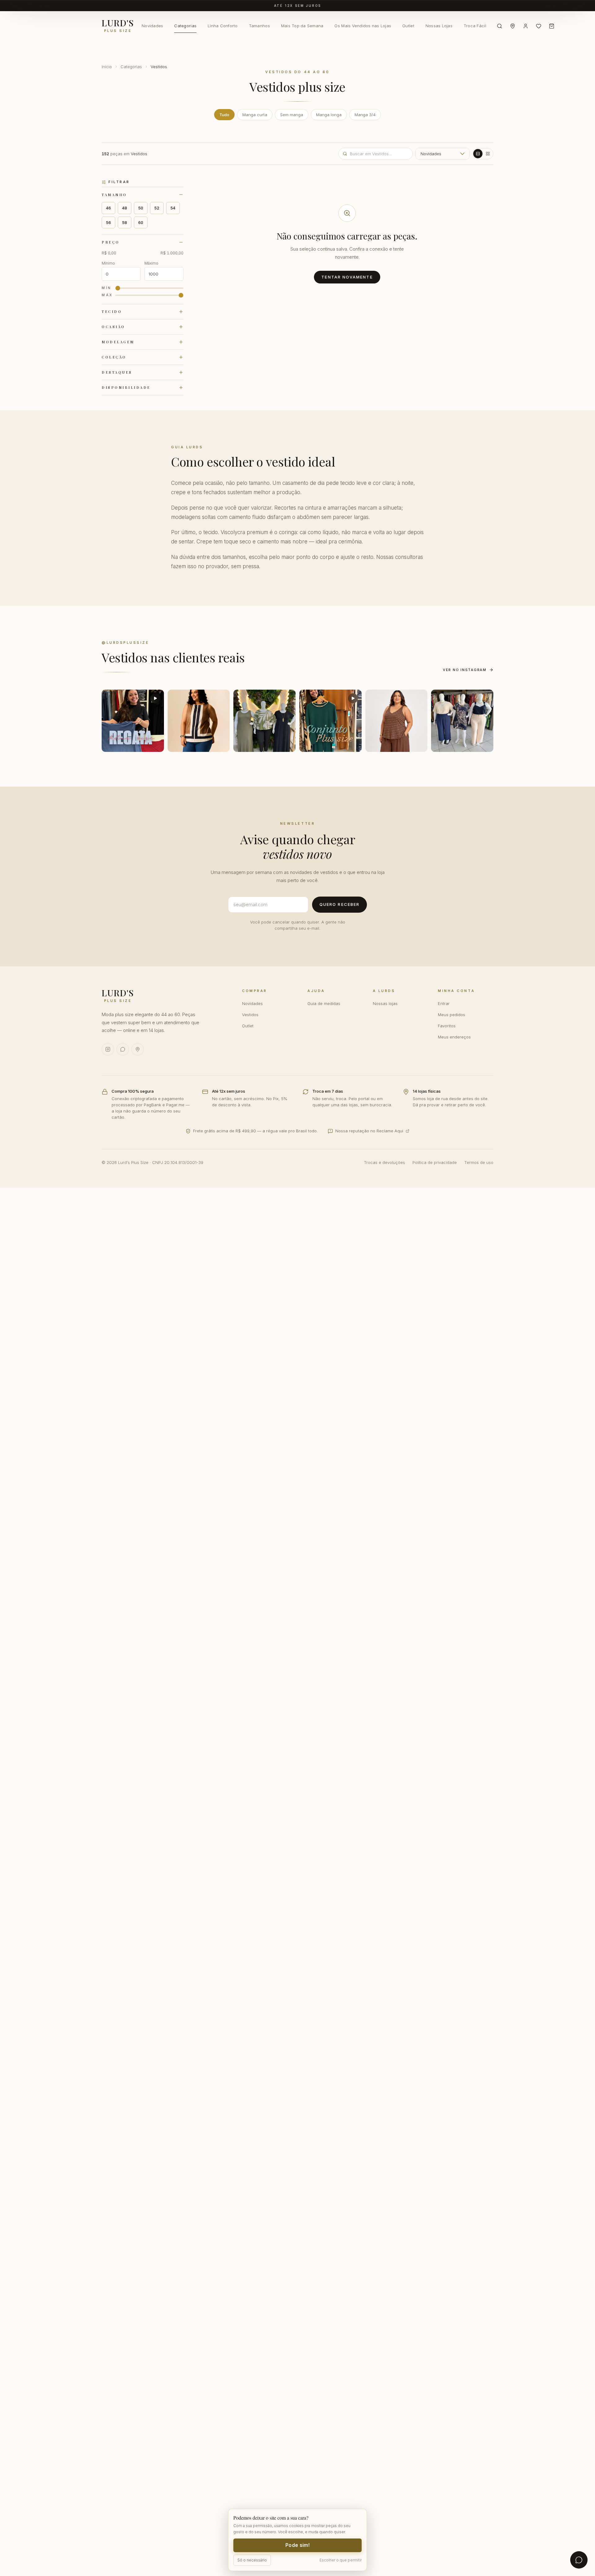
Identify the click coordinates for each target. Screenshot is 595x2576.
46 (108, 208)
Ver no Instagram (465, 670)
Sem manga (292, 115)
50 (141, 208)
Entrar (444, 1003)
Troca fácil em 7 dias (298, 6)
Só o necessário (252, 2560)
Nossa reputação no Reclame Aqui (369, 1131)
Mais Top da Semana (302, 26)
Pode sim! (297, 2545)
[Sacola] (552, 26)
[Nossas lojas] (513, 26)
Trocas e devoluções (384, 1162)
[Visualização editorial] (478, 154)
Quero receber (339, 904)
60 (141, 222)
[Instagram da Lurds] (108, 1049)
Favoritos (447, 1026)
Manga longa (329, 115)
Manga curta (255, 115)
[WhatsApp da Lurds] (123, 1049)
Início (107, 67)
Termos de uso (479, 1162)
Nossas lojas (385, 1003)
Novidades (152, 26)
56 (108, 222)
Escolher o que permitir (341, 2560)
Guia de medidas (324, 1003)
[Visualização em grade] (488, 154)
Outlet (408, 26)
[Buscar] (500, 26)
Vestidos (250, 1015)
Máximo (151, 263)
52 (157, 208)
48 (125, 208)
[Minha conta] (526, 26)
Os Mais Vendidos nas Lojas (363, 26)
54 (173, 208)
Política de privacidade (435, 1162)
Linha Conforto (223, 26)
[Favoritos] (539, 26)
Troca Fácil (475, 26)
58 (125, 222)
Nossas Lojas (439, 26)
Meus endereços (454, 1037)
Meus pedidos (452, 1015)
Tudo (224, 115)
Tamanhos (259, 26)
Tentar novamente (347, 277)
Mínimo (108, 263)
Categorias (185, 26)
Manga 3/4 (365, 115)
